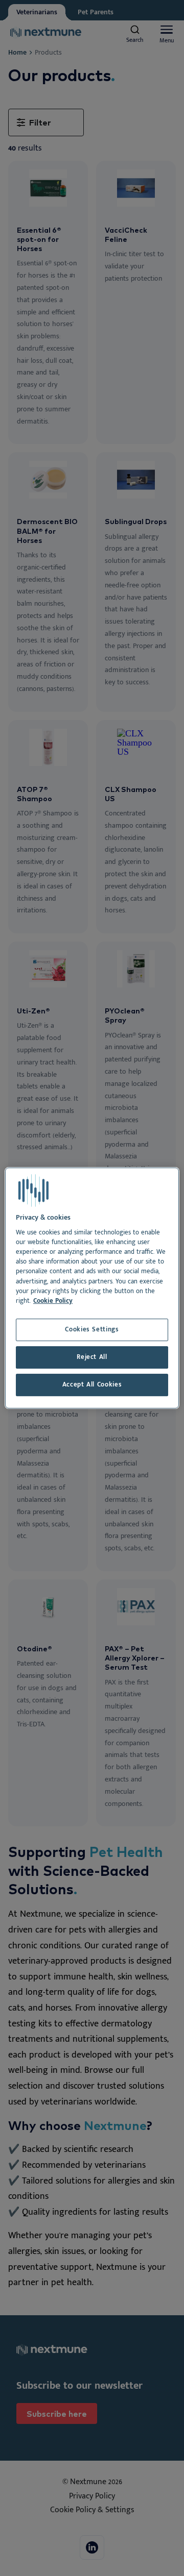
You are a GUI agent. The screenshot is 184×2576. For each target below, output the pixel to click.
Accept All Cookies (92, 1385)
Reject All (92, 1357)
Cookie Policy (53, 1301)
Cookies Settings (92, 1330)
